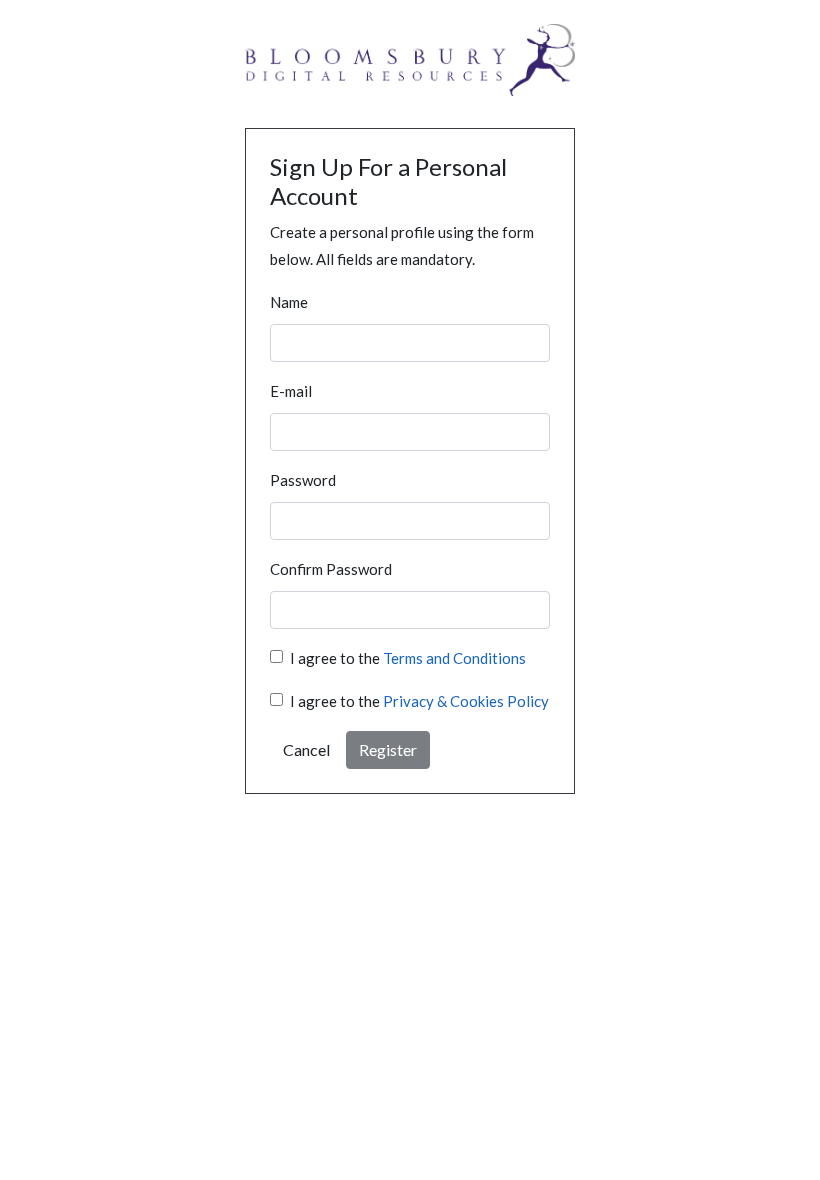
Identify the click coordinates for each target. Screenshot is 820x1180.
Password (303, 480)
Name (289, 302)
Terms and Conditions (454, 658)
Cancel (306, 749)
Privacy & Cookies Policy (466, 701)
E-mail (291, 391)
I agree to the (408, 658)
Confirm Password (331, 569)
